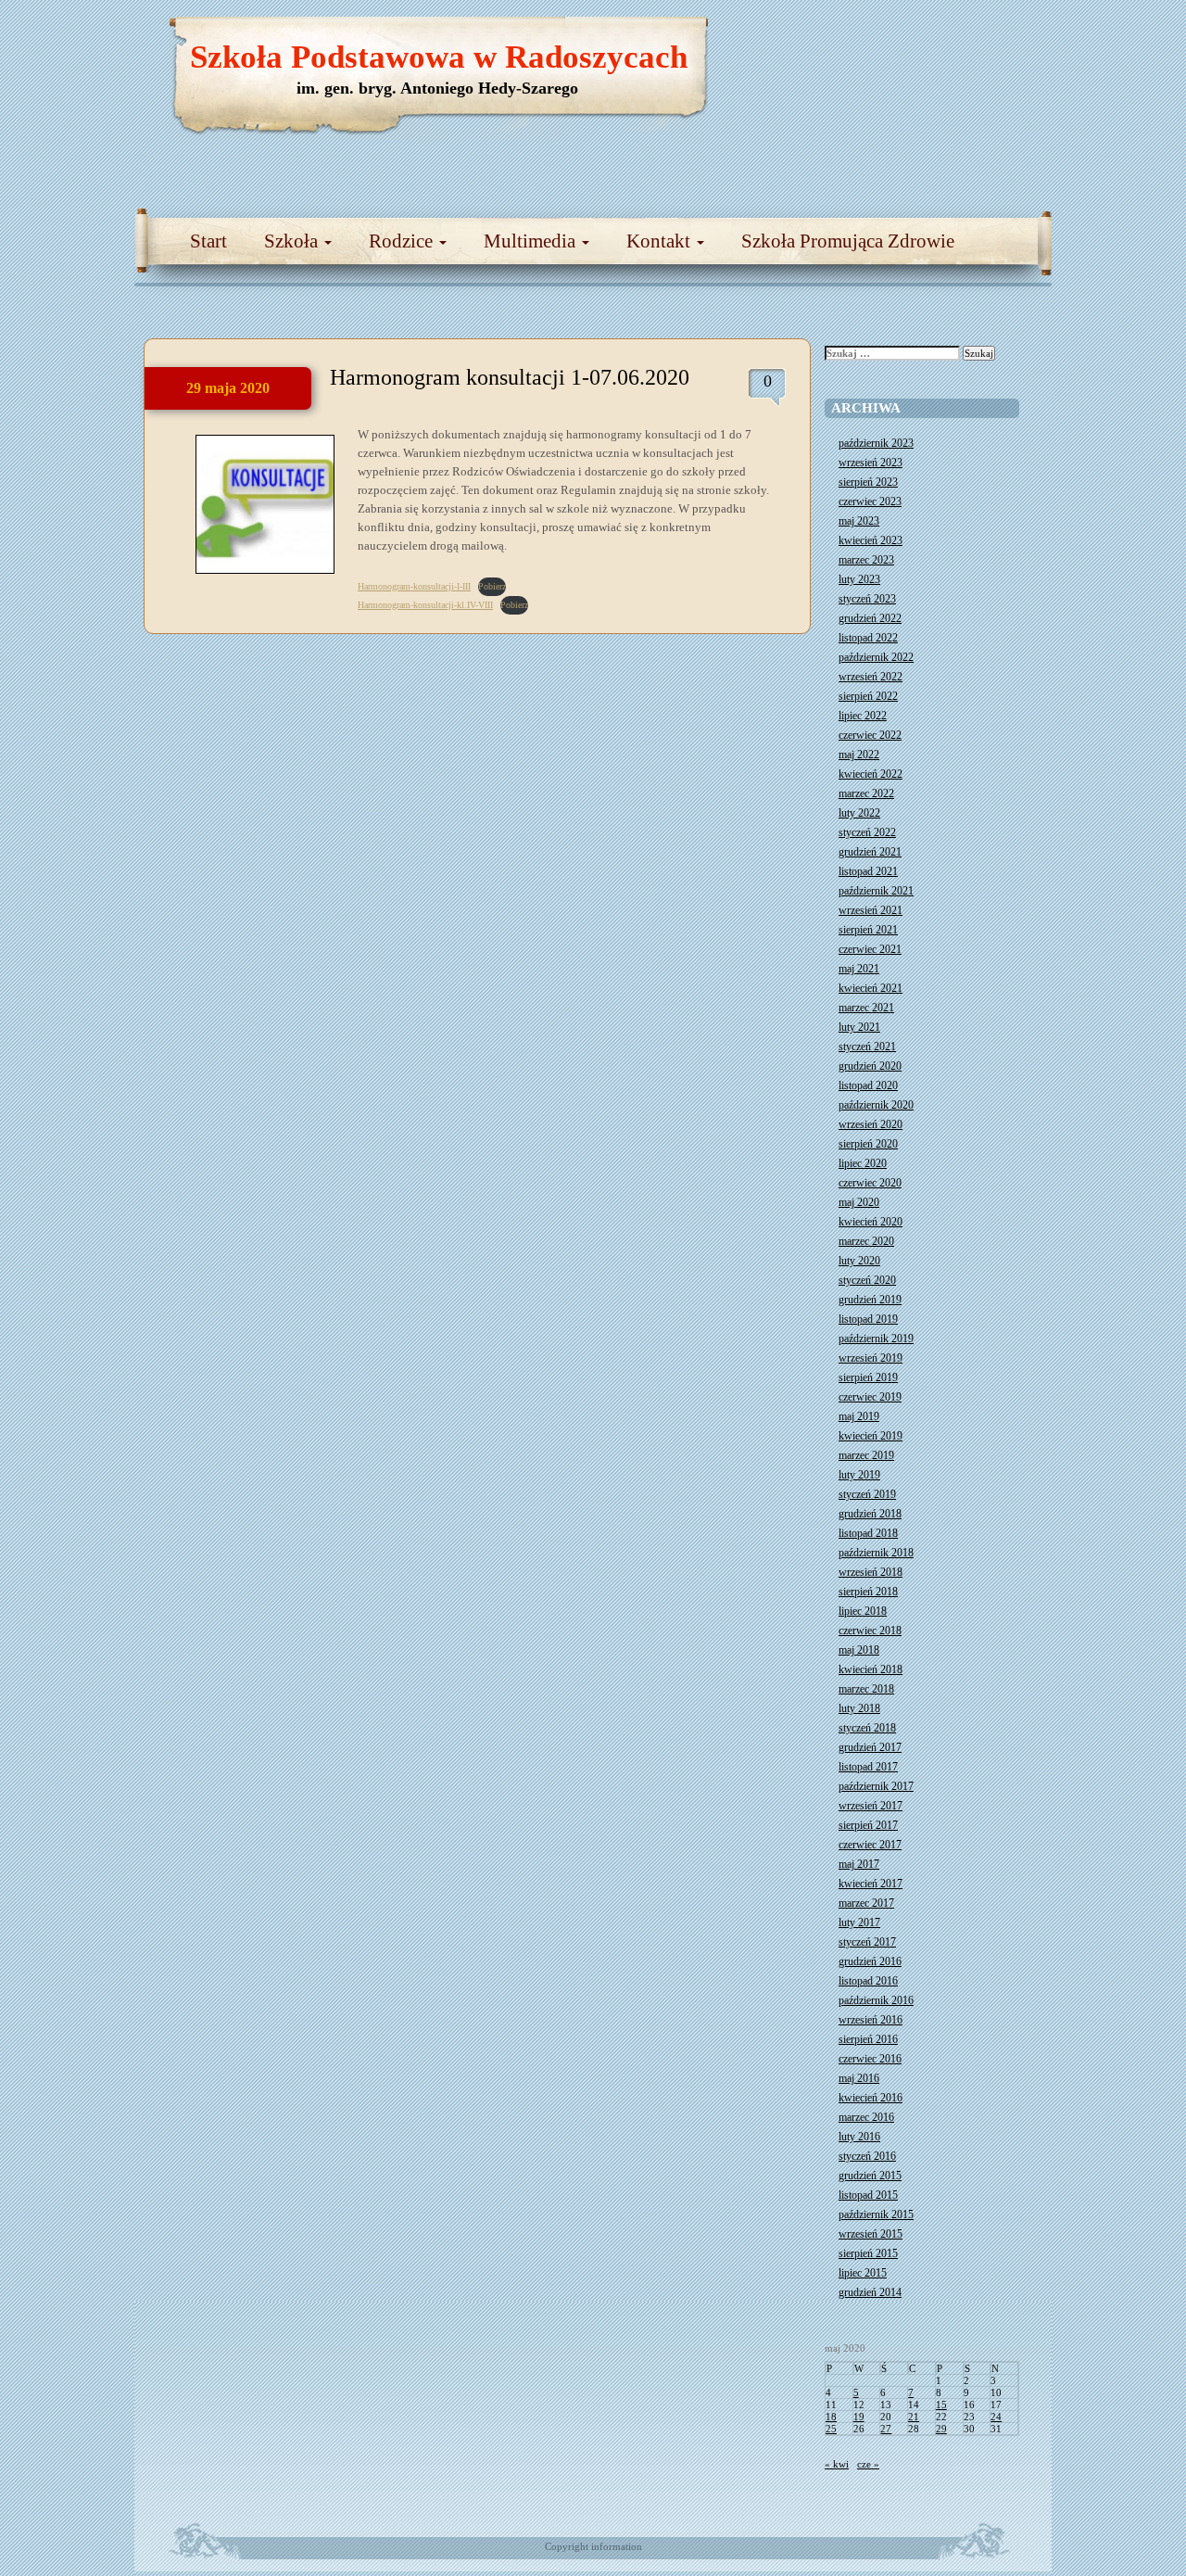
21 (914, 2417)
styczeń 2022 (867, 832)
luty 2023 (859, 579)
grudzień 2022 (870, 618)
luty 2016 (859, 2137)
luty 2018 (859, 1708)
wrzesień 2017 (871, 1806)
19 (859, 2417)
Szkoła (293, 241)
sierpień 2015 (868, 2253)
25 (831, 2429)
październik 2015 (876, 2214)
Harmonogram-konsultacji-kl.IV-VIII (425, 605)
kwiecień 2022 (871, 774)
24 (996, 2417)
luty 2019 (859, 1475)
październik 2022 (876, 657)
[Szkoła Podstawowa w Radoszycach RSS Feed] (950, 37)
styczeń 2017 (867, 1942)
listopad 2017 (868, 1767)
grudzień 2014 (870, 2292)
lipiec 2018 (863, 1611)
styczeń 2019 (867, 1494)
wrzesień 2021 (871, 910)
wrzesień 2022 (871, 677)
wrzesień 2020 (871, 1124)
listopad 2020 (868, 1085)
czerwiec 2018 (870, 1631)
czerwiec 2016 (870, 2059)
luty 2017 (859, 1922)
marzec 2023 (866, 560)
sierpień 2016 (868, 2039)
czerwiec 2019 (870, 1397)
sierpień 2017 (868, 1825)
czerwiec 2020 (870, 1183)
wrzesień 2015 (871, 2234)
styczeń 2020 (867, 1280)
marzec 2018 (866, 1689)
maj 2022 (859, 755)
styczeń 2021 (867, 1047)
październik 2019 (876, 1339)
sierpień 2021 (868, 930)
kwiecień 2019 (871, 1436)
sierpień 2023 (868, 482)
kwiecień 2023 (871, 540)
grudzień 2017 (870, 1747)
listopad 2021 (868, 871)
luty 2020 (859, 1261)
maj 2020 (859, 1202)
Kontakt (661, 241)
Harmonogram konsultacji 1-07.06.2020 (510, 377)
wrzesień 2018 (871, 1572)
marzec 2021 (866, 1008)
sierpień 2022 (868, 696)
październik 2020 (876, 1105)
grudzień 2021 (870, 852)
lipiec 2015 (863, 2273)
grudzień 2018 (870, 1514)
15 (941, 2405)
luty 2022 (859, 813)
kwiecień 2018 (871, 1669)
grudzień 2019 (870, 1300)
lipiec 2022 (863, 716)
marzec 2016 (866, 2117)
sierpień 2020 (868, 1144)
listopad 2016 (868, 1981)
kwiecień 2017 (871, 1884)
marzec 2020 (866, 1241)
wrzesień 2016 (871, 2020)
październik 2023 (876, 443)
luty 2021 (859, 1027)
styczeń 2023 (867, 599)
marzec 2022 (866, 793)
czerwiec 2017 (870, 1845)
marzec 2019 (866, 1455)
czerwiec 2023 (870, 501)
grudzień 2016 (870, 1961)
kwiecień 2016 (871, 2098)
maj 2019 (859, 1416)
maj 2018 (859, 1650)
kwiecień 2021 (871, 988)
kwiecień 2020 (871, 1222)
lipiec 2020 (863, 1163)
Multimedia (532, 241)
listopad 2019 (868, 1319)
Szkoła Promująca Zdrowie (848, 241)
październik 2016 (876, 2000)
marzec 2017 (866, 1903)
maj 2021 (859, 969)
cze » (868, 2464)
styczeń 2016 (867, 2156)
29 (941, 2429)
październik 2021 (876, 891)
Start (208, 241)
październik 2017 (876, 1786)
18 (831, 2417)
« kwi (837, 2464)
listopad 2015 (868, 2195)
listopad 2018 (868, 1533)
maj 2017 (859, 1864)
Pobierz (492, 586)
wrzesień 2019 (871, 1358)
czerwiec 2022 (870, 735)
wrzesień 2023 (871, 463)
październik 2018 (876, 1553)
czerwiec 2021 (870, 949)
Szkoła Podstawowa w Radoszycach (439, 57)
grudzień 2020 (870, 1066)
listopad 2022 (868, 638)
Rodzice (403, 241)
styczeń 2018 (867, 1728)
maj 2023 (859, 521)
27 (886, 2429)
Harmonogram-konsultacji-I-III (414, 586)
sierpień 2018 (868, 1592)
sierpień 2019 (868, 1377)
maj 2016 (859, 2078)
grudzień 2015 (870, 2176)
